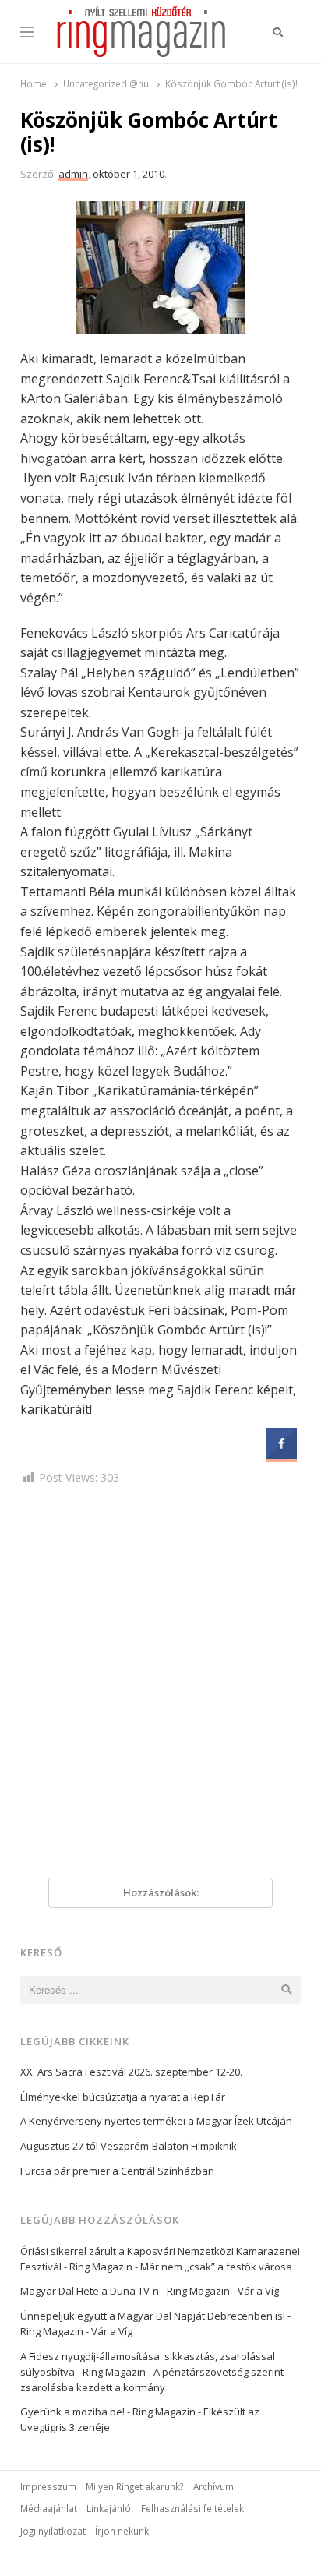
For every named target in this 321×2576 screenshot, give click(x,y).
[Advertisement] (160, 1685)
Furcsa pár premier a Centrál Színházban (117, 2171)
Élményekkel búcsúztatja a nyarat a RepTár (123, 2097)
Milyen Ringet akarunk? (134, 2486)
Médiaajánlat (49, 2508)
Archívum (213, 2486)
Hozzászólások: (161, 1892)
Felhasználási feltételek (192, 2508)
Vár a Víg (258, 2291)
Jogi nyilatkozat (53, 2531)
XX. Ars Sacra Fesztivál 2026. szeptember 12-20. (131, 2072)
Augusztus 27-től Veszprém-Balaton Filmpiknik (129, 2146)
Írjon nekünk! (123, 2531)
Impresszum (48, 2486)
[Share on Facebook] (281, 1454)
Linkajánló (109, 2508)
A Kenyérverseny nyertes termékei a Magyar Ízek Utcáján (156, 2121)
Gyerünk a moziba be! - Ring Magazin (108, 2412)
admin (73, 174)
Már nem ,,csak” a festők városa (216, 2267)
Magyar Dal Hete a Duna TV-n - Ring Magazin (125, 2291)
